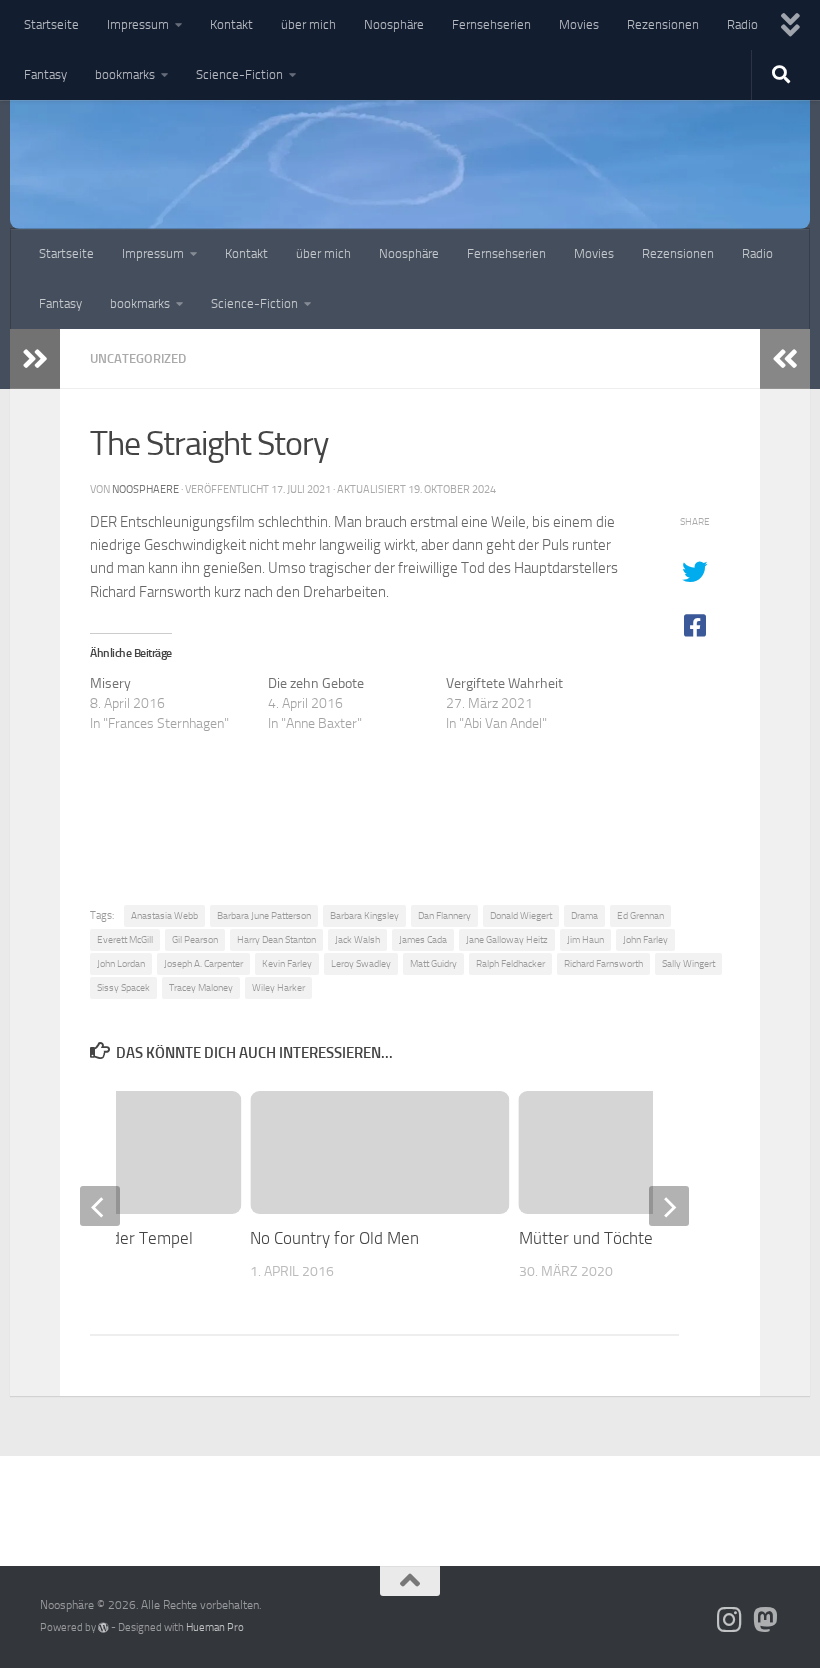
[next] (669, 1206)
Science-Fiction (239, 74)
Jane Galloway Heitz (507, 939)
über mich (308, 24)
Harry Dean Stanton (276, 939)
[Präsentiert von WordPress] (103, 1627)
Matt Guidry (433, 963)
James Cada (423, 939)
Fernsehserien (491, 24)
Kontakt (231, 24)
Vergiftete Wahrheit (504, 683)
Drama (584, 915)
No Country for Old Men (334, 1238)
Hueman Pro (215, 1627)
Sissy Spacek (123, 987)
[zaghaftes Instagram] (730, 1620)
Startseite (51, 24)
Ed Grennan (640, 915)
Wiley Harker (278, 987)
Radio (742, 24)
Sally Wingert (688, 963)
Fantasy (45, 74)
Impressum (138, 24)
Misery (110, 683)
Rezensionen (663, 24)
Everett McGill (125, 939)
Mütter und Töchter (589, 1238)
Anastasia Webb (164, 915)
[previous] (100, 1206)
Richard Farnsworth (603, 963)
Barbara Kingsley (364, 915)
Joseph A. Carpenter (203, 963)
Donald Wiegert (521, 915)
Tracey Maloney (201, 987)
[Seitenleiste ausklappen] (35, 359)
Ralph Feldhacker (510, 963)
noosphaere (145, 489)
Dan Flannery (444, 915)
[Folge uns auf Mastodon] (766, 1620)
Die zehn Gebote (316, 683)
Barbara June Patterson (264, 915)
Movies (579, 24)
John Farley (645, 939)
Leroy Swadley (361, 963)
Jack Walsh (357, 939)
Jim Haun (585, 939)
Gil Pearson (195, 939)
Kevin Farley (287, 963)
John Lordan (121, 963)
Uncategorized (138, 358)
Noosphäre (394, 24)
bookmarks (125, 74)
